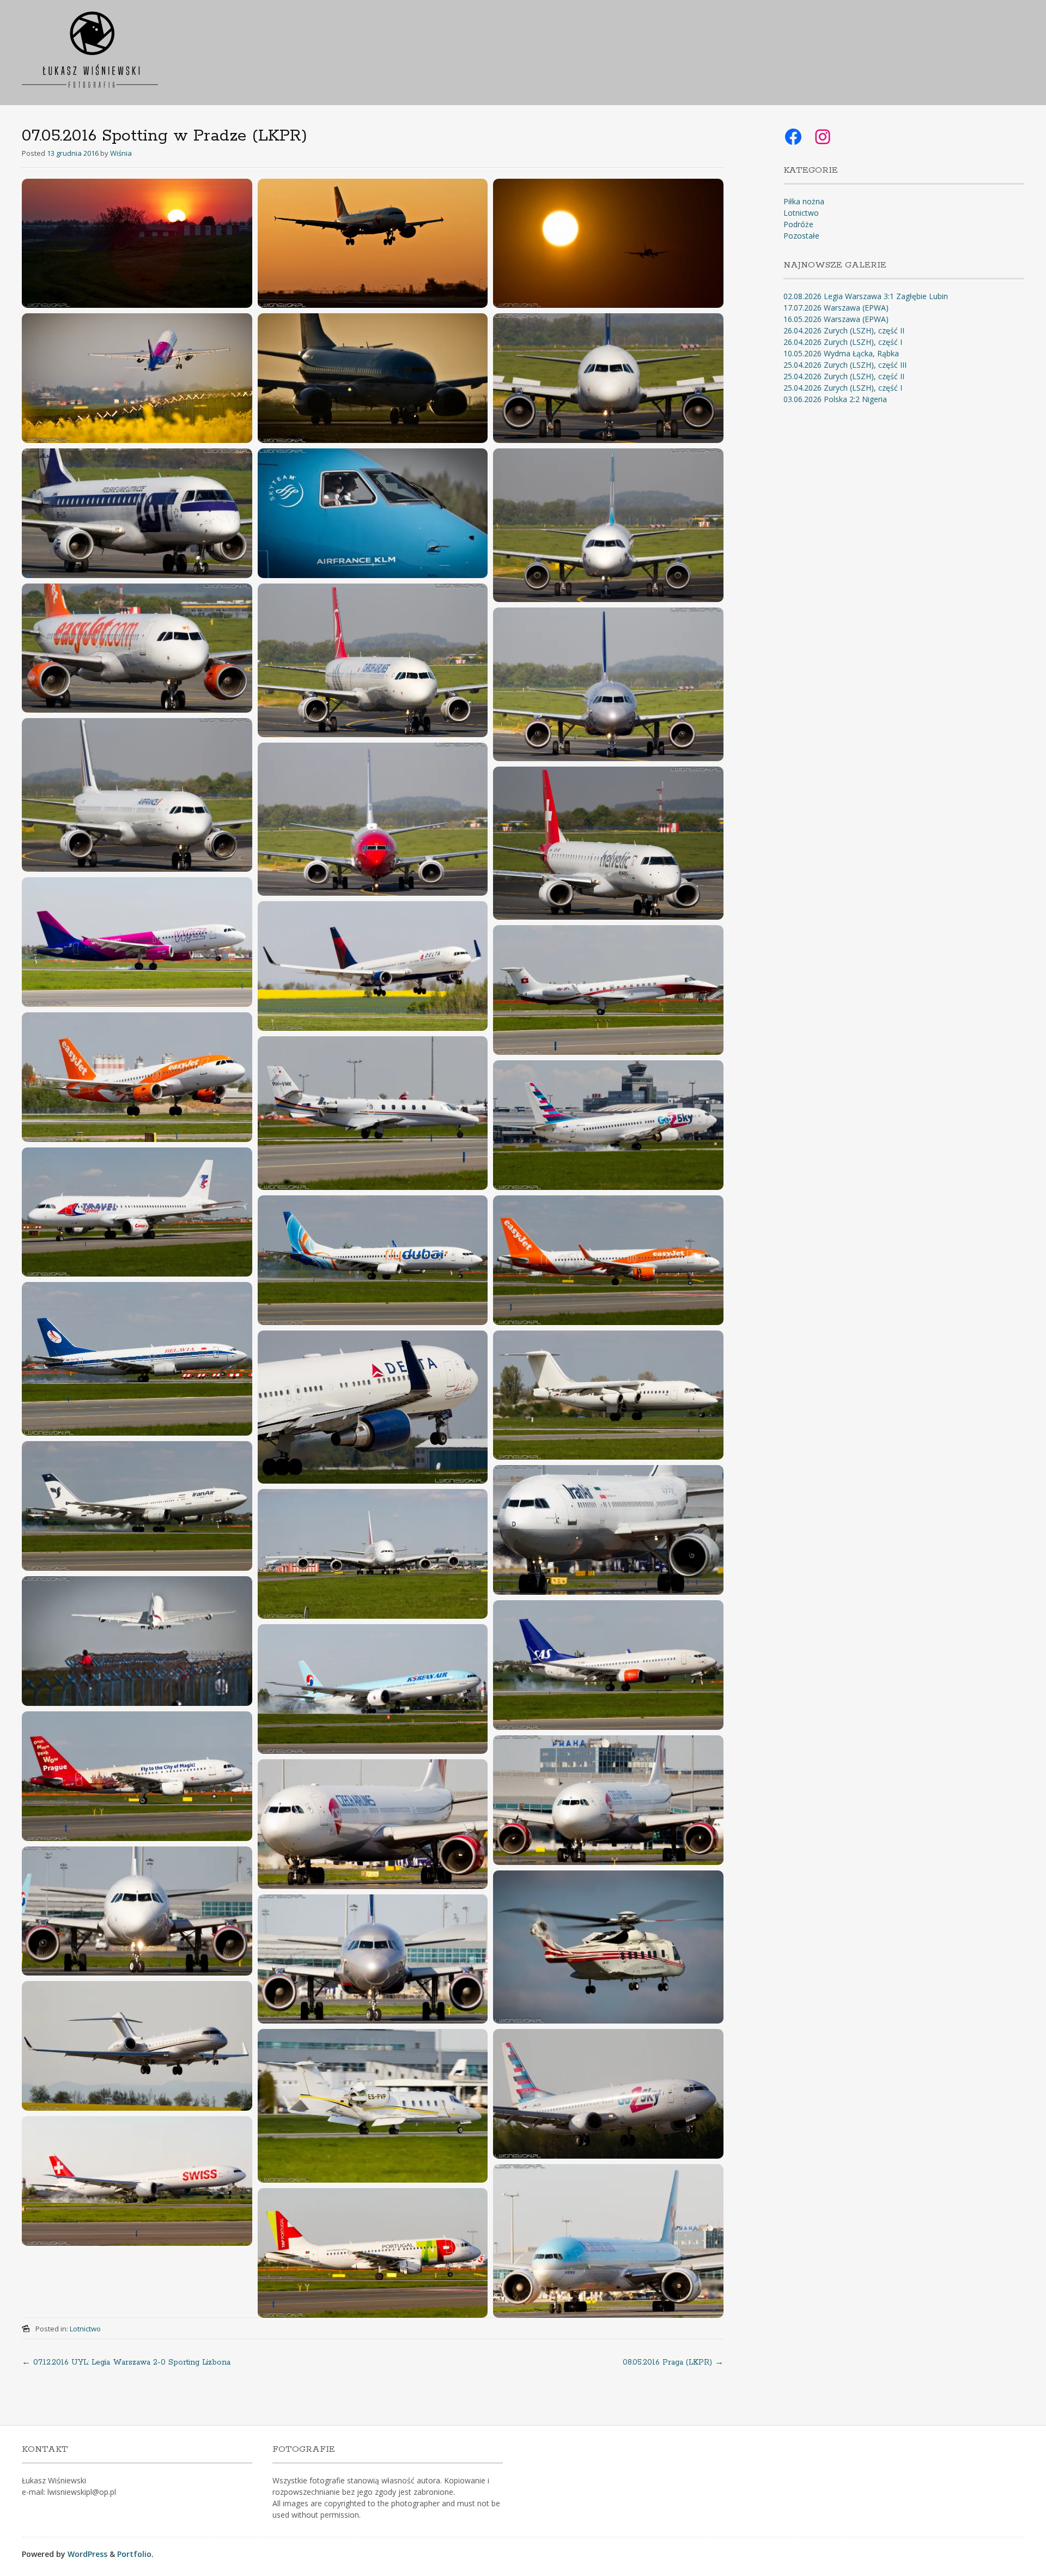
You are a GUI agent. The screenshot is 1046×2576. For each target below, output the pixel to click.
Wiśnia (121, 153)
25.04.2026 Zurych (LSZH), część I (843, 388)
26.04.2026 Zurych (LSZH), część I (843, 342)
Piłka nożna (804, 201)
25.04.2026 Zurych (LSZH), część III (845, 365)
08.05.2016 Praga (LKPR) (673, 2362)
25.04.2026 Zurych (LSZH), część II (844, 376)
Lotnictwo (85, 2329)
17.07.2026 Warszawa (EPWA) (836, 308)
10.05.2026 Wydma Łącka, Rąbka (841, 353)
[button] (137, 244)
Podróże (798, 224)
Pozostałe (801, 236)
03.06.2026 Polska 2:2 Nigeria (835, 399)
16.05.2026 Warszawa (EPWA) (836, 319)
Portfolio (134, 2554)
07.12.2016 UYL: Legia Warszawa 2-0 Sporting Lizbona (126, 2362)
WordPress (87, 2554)
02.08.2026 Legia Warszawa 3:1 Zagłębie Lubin (866, 296)
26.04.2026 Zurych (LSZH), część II (844, 330)
